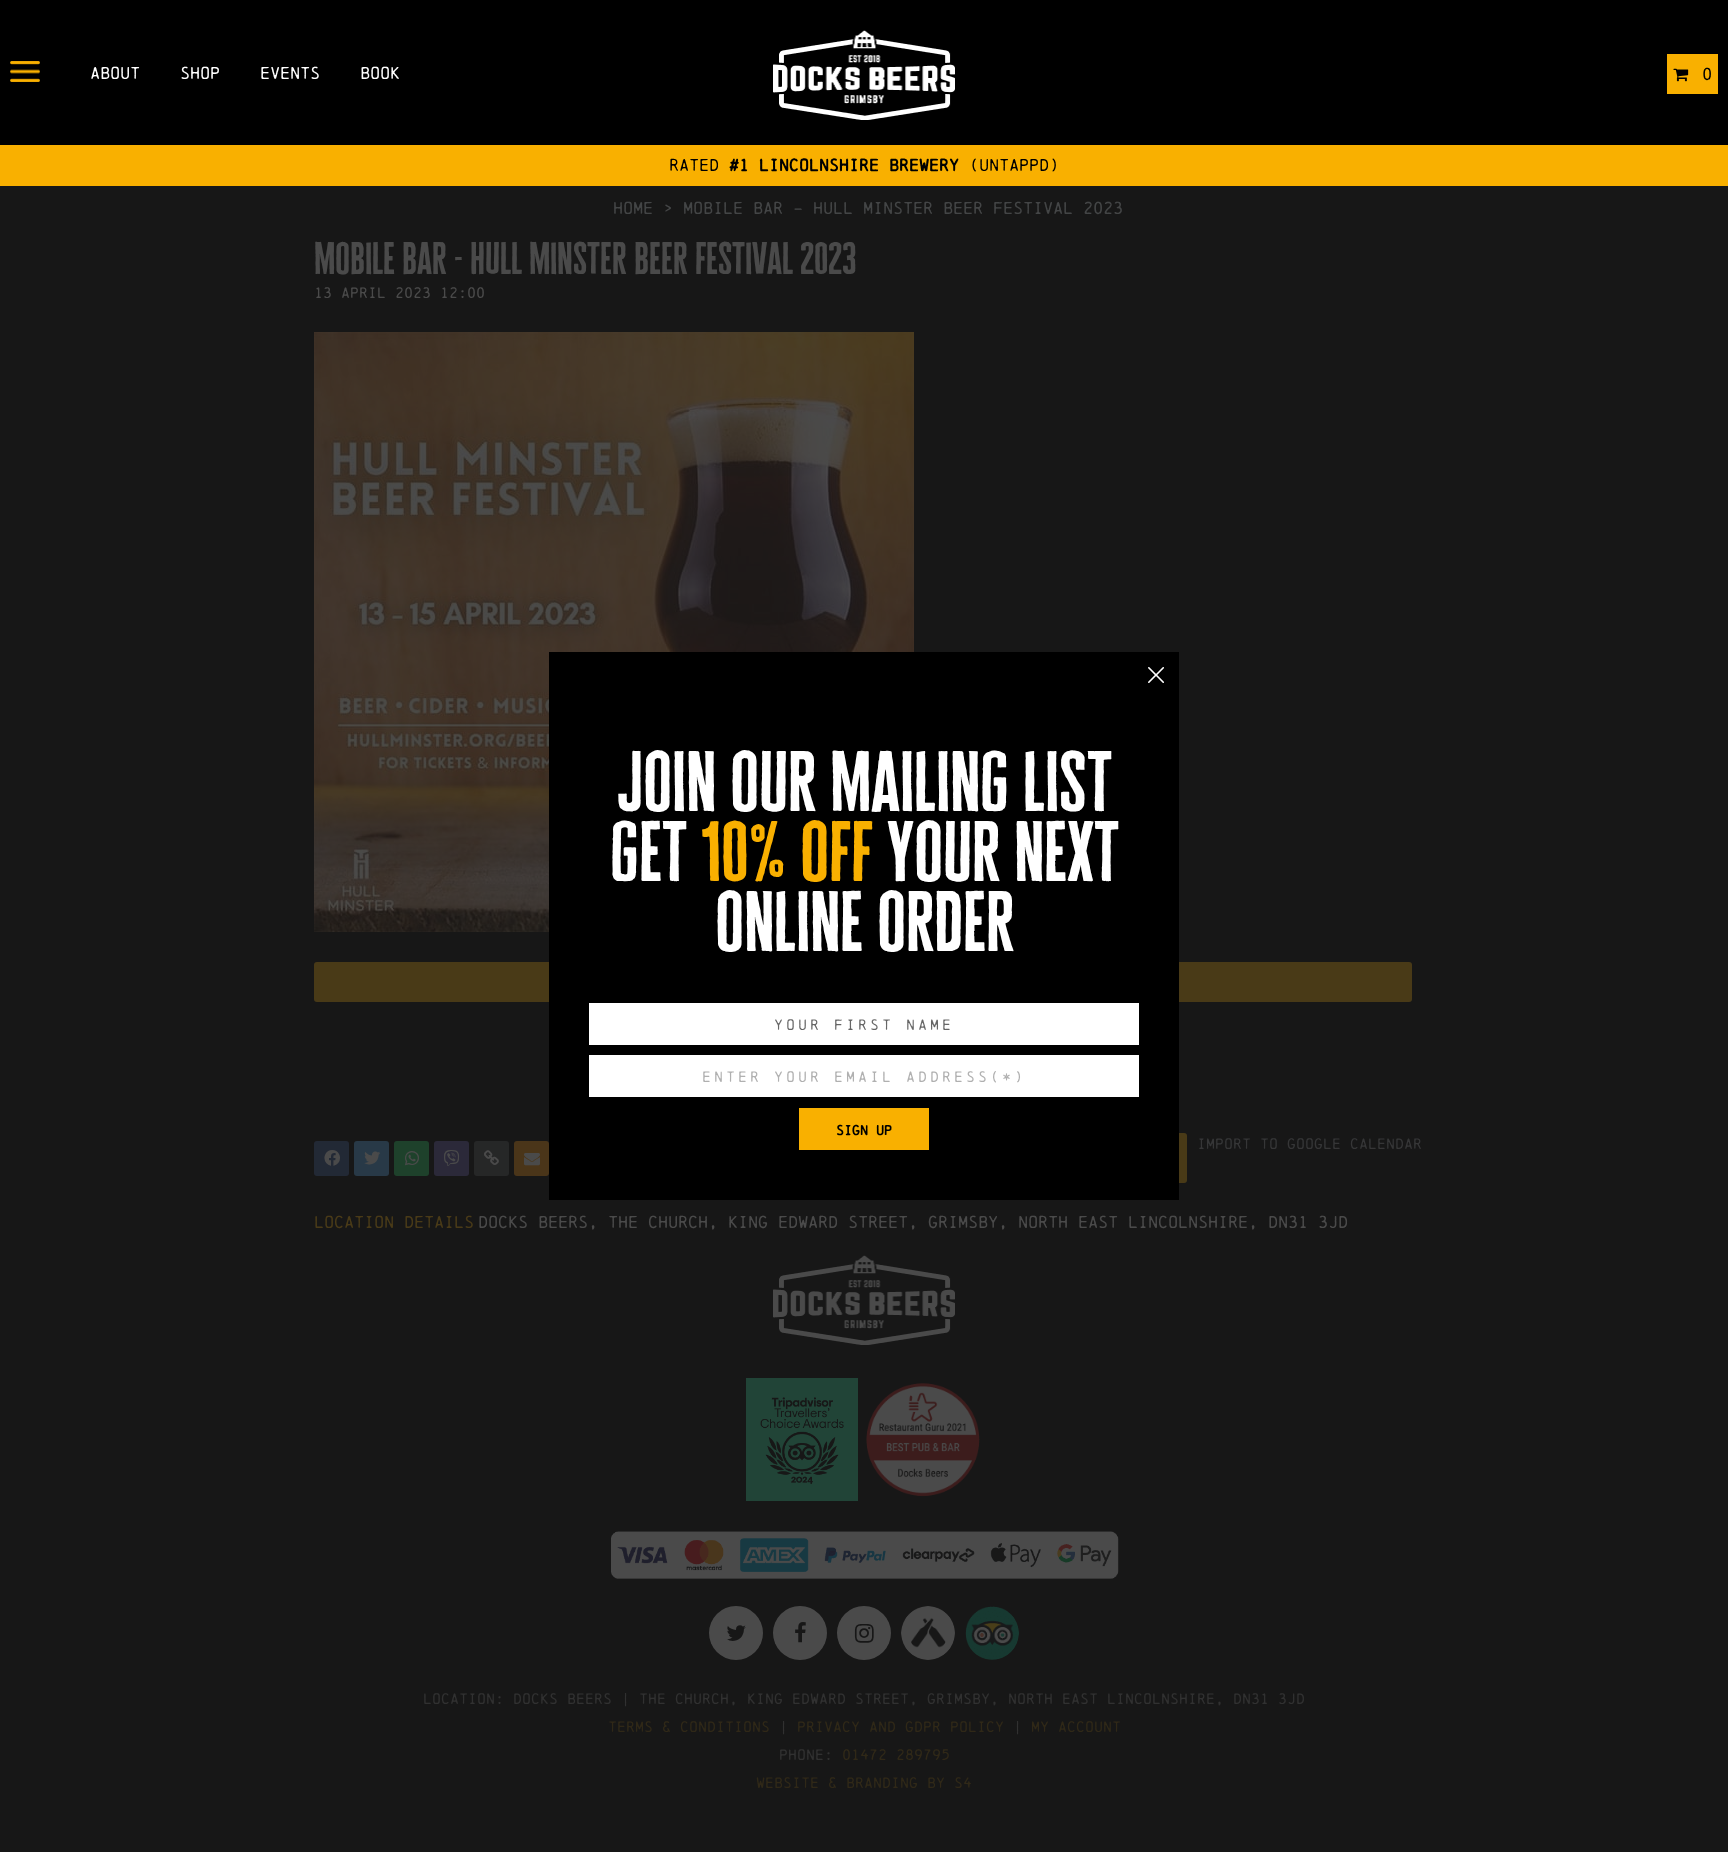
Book (380, 72)
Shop (200, 72)
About (115, 72)
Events (290, 72)
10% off (787, 853)
